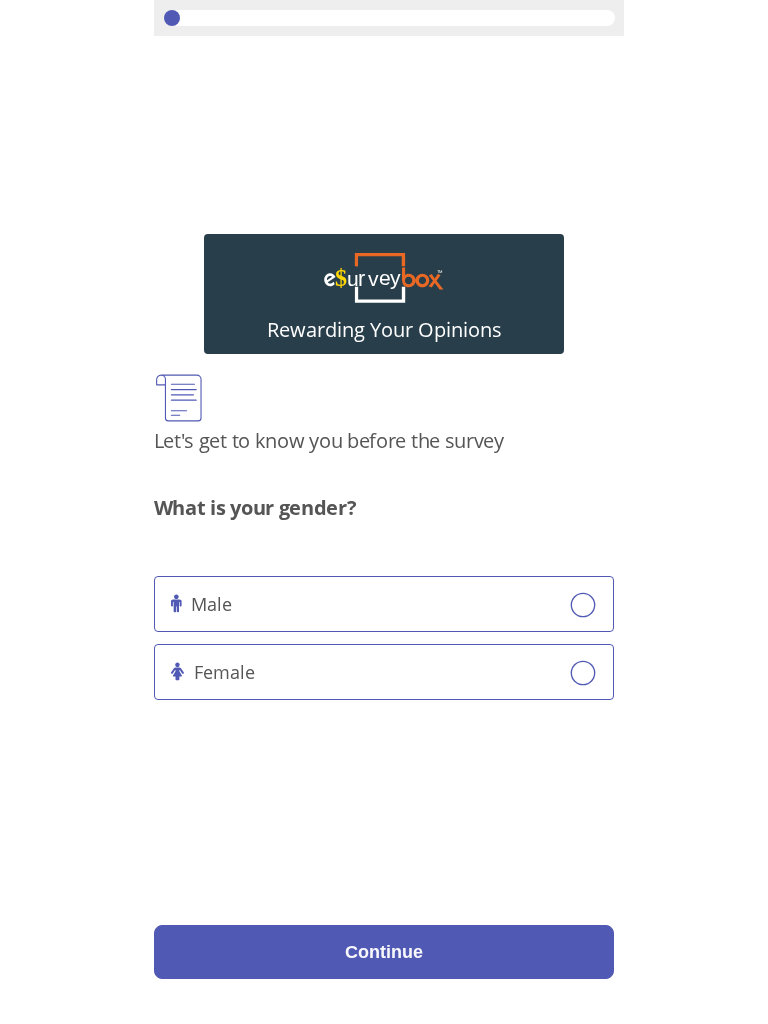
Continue (384, 952)
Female (224, 672)
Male (211, 604)
